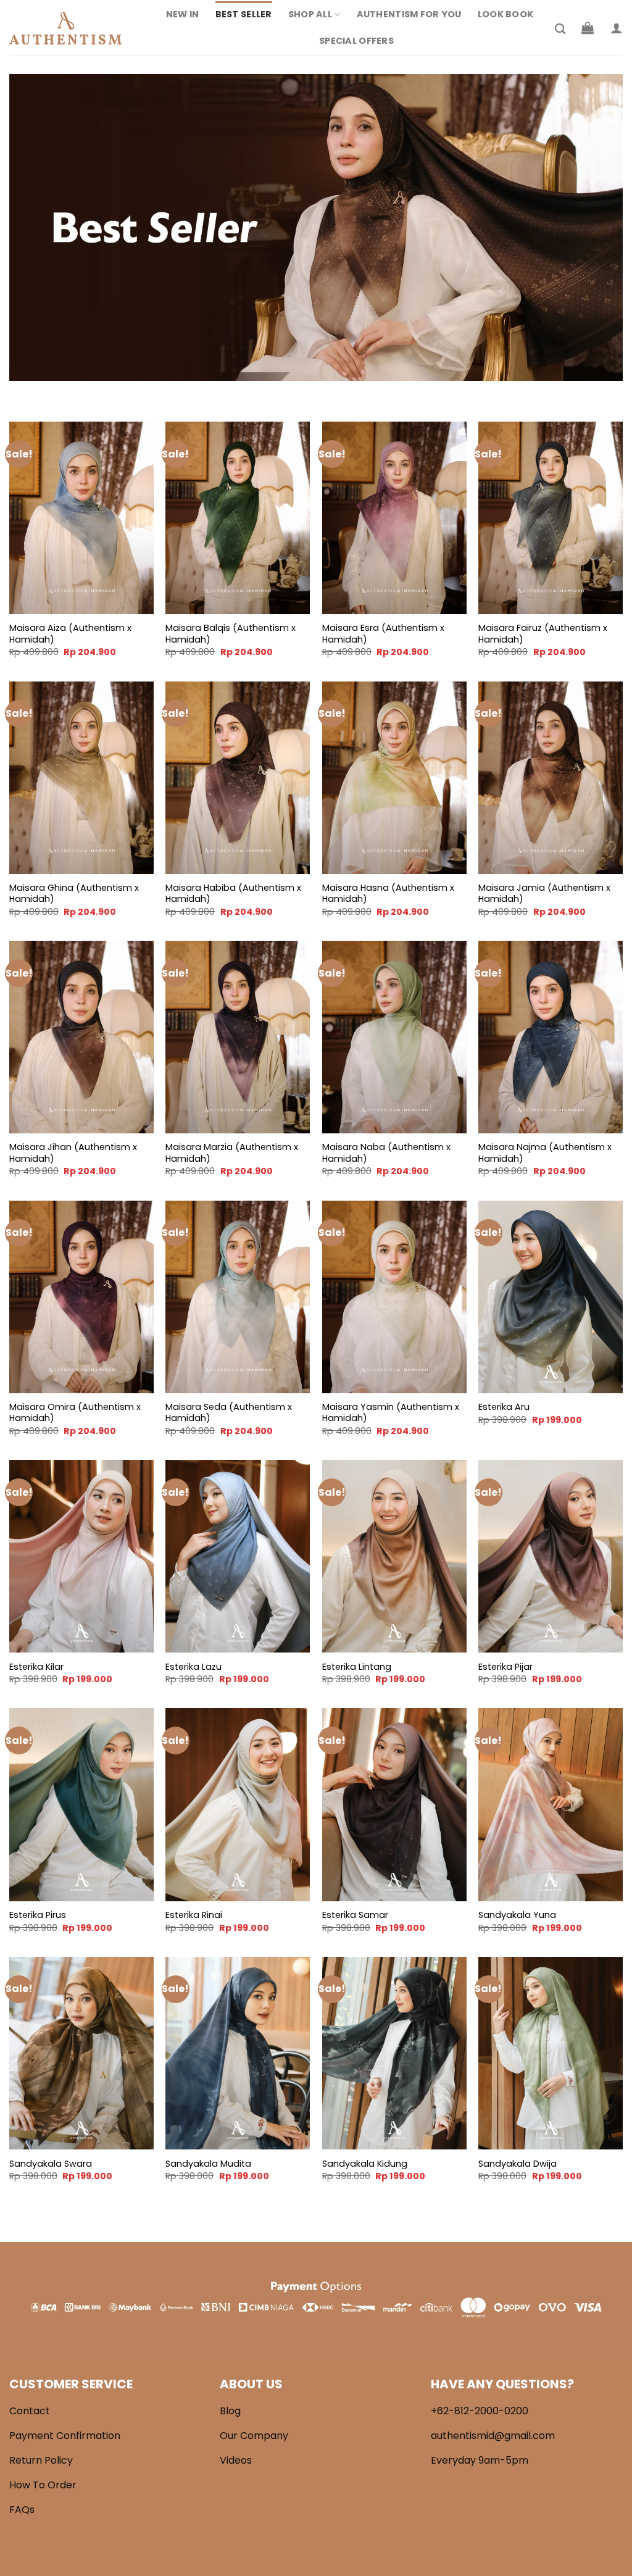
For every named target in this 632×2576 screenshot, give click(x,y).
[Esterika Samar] (394, 1804)
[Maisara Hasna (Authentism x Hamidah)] (394, 778)
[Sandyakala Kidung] (394, 2053)
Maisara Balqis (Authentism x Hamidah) (231, 634)
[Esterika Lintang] (394, 1556)
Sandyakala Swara (51, 2164)
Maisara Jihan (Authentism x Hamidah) (73, 1153)
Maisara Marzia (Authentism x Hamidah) (232, 1153)
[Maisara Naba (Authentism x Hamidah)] (394, 1037)
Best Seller (244, 14)
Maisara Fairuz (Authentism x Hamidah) (543, 634)
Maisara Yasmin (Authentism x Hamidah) (391, 1413)
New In (183, 14)
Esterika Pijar (505, 1667)
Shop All (310, 14)
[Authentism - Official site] (71, 28)
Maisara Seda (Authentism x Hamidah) (229, 1413)
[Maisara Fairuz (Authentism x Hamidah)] (551, 518)
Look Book (506, 14)
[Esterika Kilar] (81, 1556)
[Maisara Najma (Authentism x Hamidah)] (551, 1037)
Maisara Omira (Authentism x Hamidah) (75, 1413)
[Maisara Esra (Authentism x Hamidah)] (394, 518)
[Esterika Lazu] (238, 1556)
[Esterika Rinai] (238, 1804)
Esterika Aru (504, 1407)
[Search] (560, 29)
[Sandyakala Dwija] (551, 2053)
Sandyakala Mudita (208, 2164)
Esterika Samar (355, 1915)
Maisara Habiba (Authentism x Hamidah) (233, 894)
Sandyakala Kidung (365, 2164)
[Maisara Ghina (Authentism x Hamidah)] (81, 778)
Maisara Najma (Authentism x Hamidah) (545, 1153)
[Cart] (588, 28)
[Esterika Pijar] (551, 1556)
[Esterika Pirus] (81, 1804)
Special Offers (356, 41)
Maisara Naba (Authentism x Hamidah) (386, 1153)
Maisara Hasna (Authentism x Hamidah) (388, 894)
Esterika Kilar (36, 1667)
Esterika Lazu (193, 1667)
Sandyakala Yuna (517, 1915)
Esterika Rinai (194, 1915)
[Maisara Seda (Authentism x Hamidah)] (238, 1297)
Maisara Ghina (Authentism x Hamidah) (74, 894)
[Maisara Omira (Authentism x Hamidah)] (81, 1297)
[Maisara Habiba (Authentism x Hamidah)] (238, 778)
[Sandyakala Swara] (81, 2053)
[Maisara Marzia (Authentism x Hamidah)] (238, 1037)
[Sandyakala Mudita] (238, 2053)
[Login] (617, 28)
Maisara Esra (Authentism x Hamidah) (383, 634)
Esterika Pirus (38, 1915)
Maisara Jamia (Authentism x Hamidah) (544, 894)
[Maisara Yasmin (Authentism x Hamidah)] (394, 1297)
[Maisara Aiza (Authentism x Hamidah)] (81, 518)
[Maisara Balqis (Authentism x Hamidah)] (238, 518)
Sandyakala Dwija (518, 2164)
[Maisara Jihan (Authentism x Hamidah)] (81, 1037)
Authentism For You (409, 14)
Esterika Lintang (357, 1667)
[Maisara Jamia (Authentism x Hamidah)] (551, 778)
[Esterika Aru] (551, 1297)
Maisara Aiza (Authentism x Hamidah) (70, 634)
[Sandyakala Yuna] (551, 1804)
